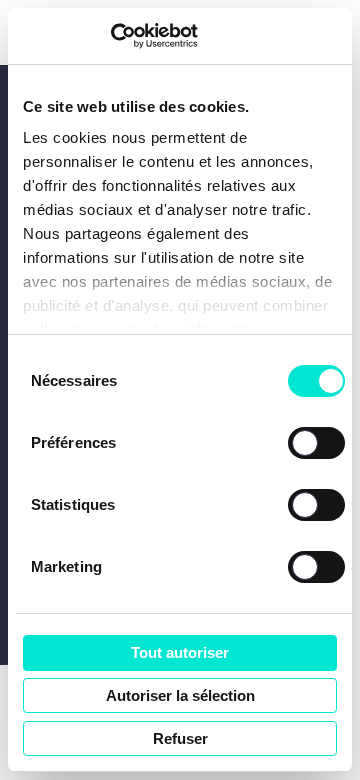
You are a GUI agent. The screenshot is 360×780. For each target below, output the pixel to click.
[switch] (316, 443)
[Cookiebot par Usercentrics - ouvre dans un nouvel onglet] (110, 36)
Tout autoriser (180, 652)
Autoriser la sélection (180, 695)
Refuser (180, 738)
